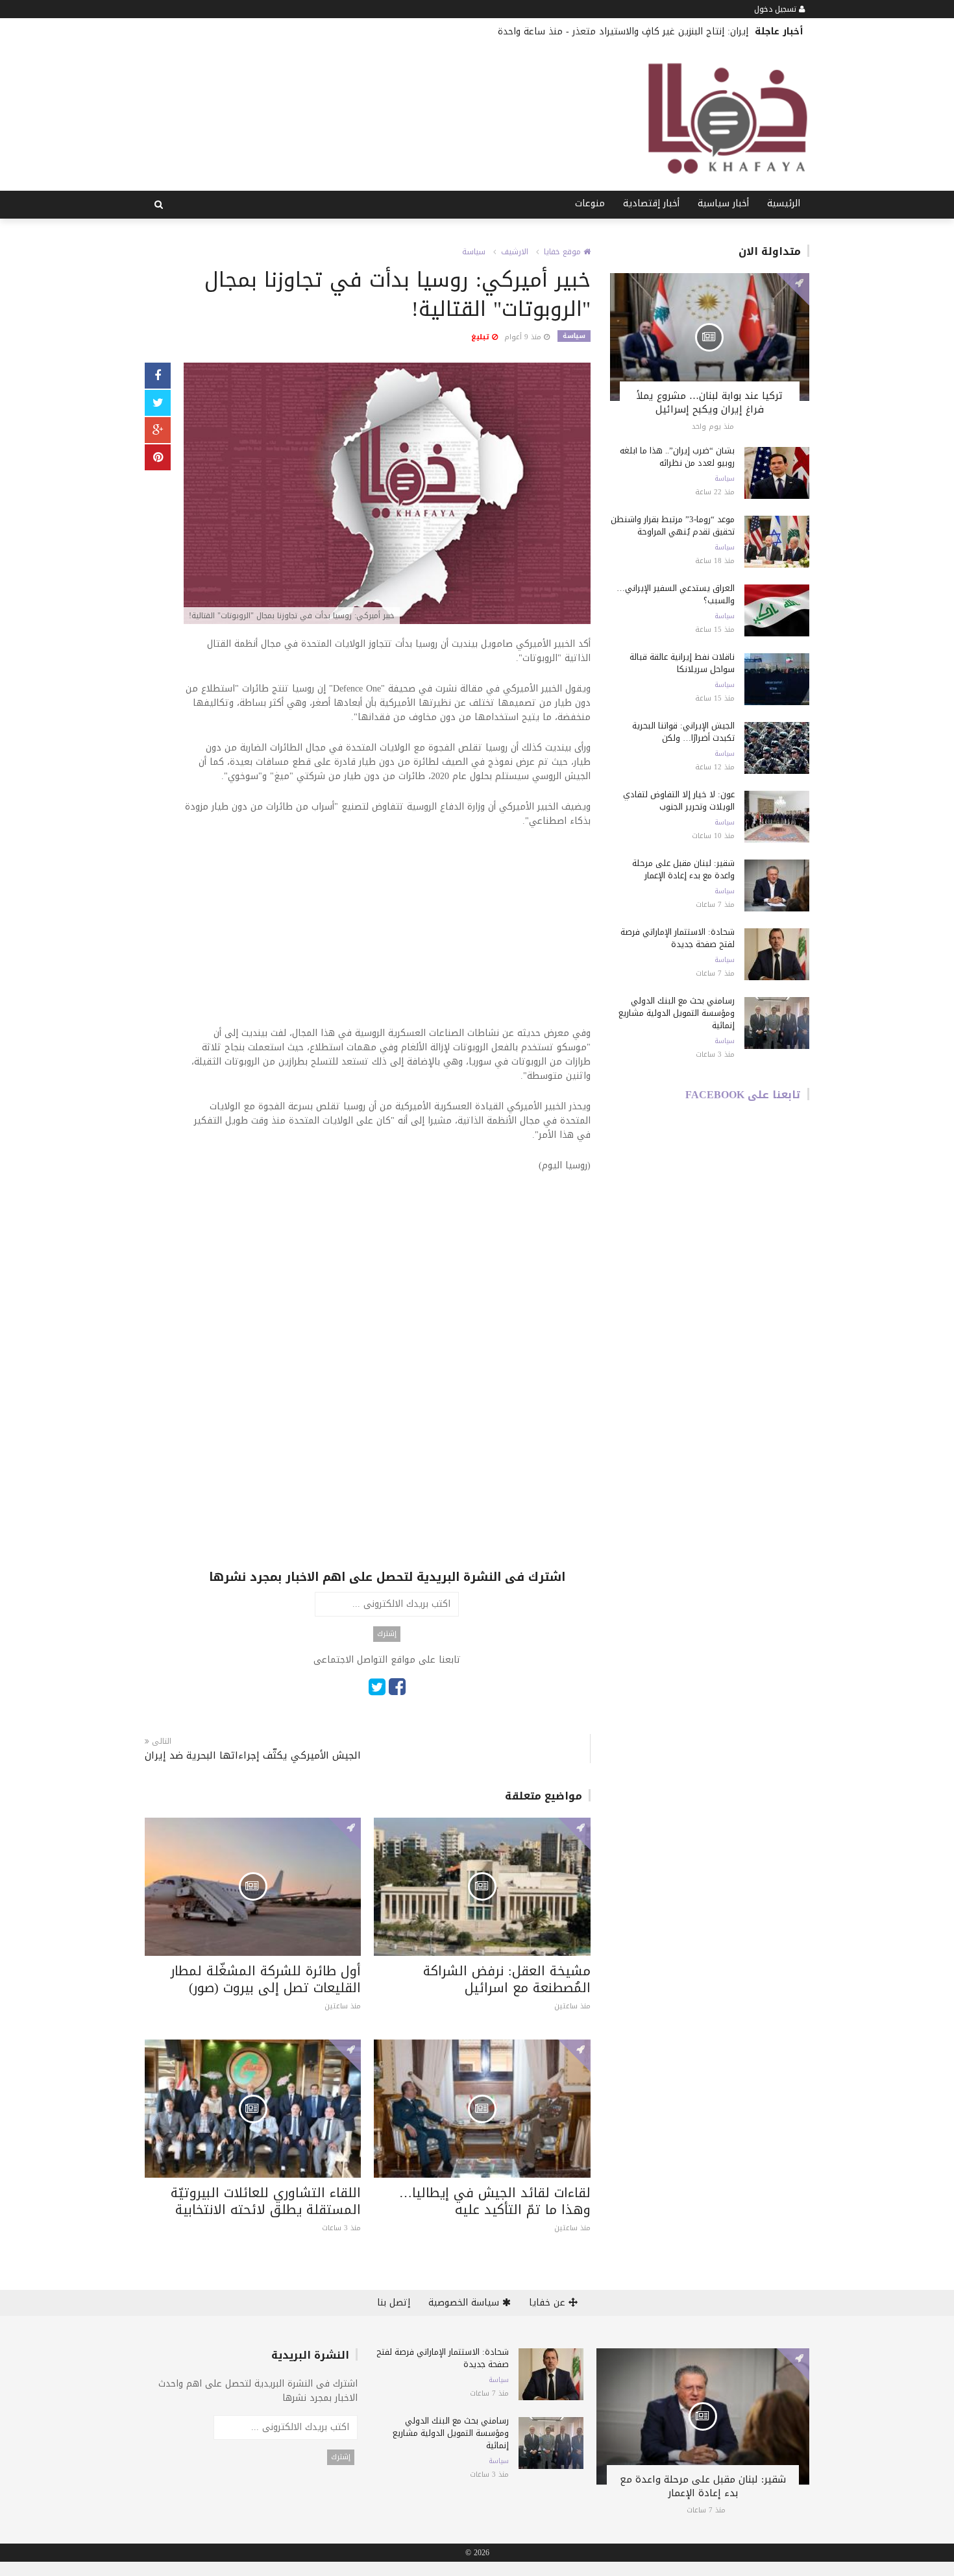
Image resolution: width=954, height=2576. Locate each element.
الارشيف (515, 252)
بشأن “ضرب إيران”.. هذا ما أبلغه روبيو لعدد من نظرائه (677, 457)
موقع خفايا (564, 252)
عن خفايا (549, 2303)
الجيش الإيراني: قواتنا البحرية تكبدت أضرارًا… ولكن (683, 732)
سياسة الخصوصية (465, 2303)
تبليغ (482, 337)
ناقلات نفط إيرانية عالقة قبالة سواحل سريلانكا (682, 663)
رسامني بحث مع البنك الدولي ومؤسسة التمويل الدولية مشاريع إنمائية (677, 1013)
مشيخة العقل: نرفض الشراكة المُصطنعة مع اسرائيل (507, 1979)
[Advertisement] (387, 935)
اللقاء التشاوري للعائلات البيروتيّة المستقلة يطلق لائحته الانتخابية (266, 2201)
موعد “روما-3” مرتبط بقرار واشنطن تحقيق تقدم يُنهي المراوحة (673, 525)
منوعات (590, 203)
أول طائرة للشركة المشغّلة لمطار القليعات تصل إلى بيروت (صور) (266, 1979)
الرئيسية (784, 203)
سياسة (474, 252)
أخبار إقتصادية (651, 203)
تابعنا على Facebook (743, 1095)
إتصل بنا (394, 2303)
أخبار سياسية (723, 203)
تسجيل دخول (777, 9)
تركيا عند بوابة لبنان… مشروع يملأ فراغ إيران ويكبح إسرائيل (710, 403)
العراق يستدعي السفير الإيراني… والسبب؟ (676, 594)
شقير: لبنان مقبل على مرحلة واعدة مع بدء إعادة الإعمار (683, 869)
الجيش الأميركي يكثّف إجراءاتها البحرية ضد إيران (253, 1756)
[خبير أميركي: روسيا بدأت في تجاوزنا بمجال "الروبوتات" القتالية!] (387, 495)
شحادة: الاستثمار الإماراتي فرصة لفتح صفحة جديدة (678, 938)
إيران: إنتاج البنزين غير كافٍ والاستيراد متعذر (660, 31)
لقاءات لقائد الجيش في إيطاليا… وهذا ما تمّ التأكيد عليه (495, 2201)
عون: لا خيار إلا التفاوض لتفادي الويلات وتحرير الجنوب (679, 800)
